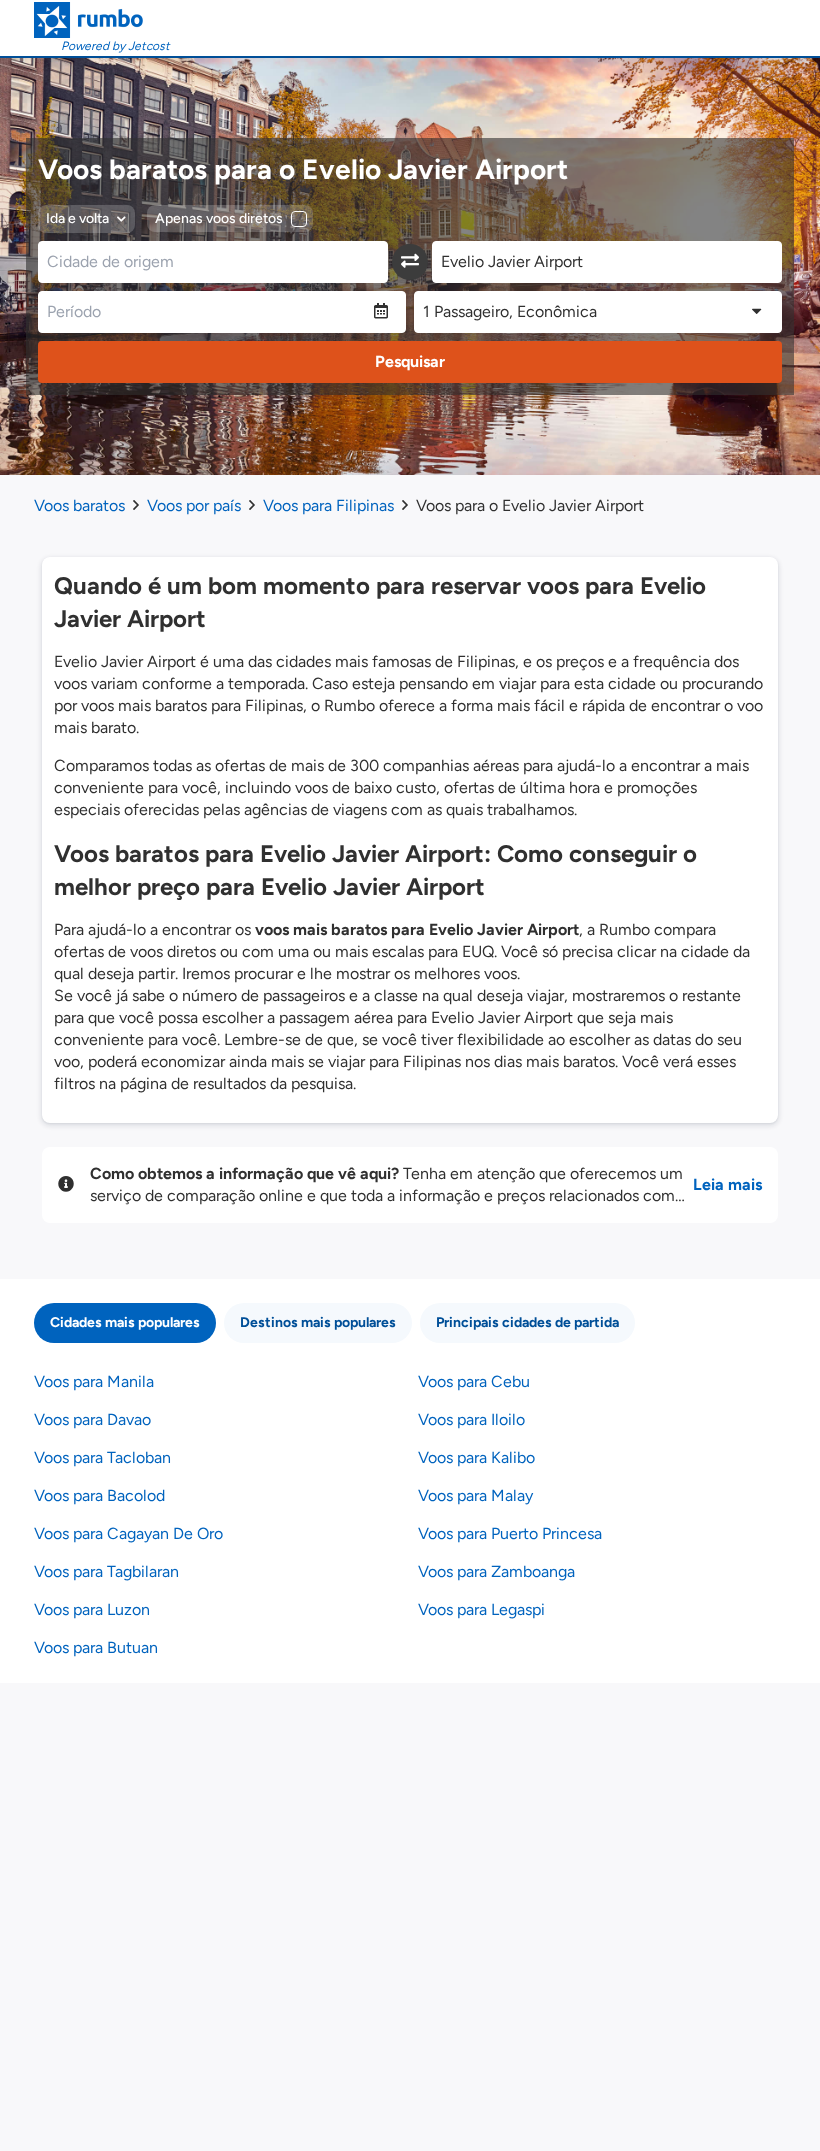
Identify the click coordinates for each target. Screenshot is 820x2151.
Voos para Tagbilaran (106, 1571)
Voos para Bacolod (99, 1495)
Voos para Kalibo (476, 1457)
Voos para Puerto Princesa (510, 1533)
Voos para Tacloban (102, 1457)
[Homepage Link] (102, 20)
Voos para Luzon (92, 1609)
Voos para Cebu (474, 1381)
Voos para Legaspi (481, 1609)
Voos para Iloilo (471, 1419)
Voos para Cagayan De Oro (128, 1533)
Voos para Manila (94, 1381)
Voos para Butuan (96, 1647)
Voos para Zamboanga (496, 1571)
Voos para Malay (475, 1495)
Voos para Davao (92, 1419)
